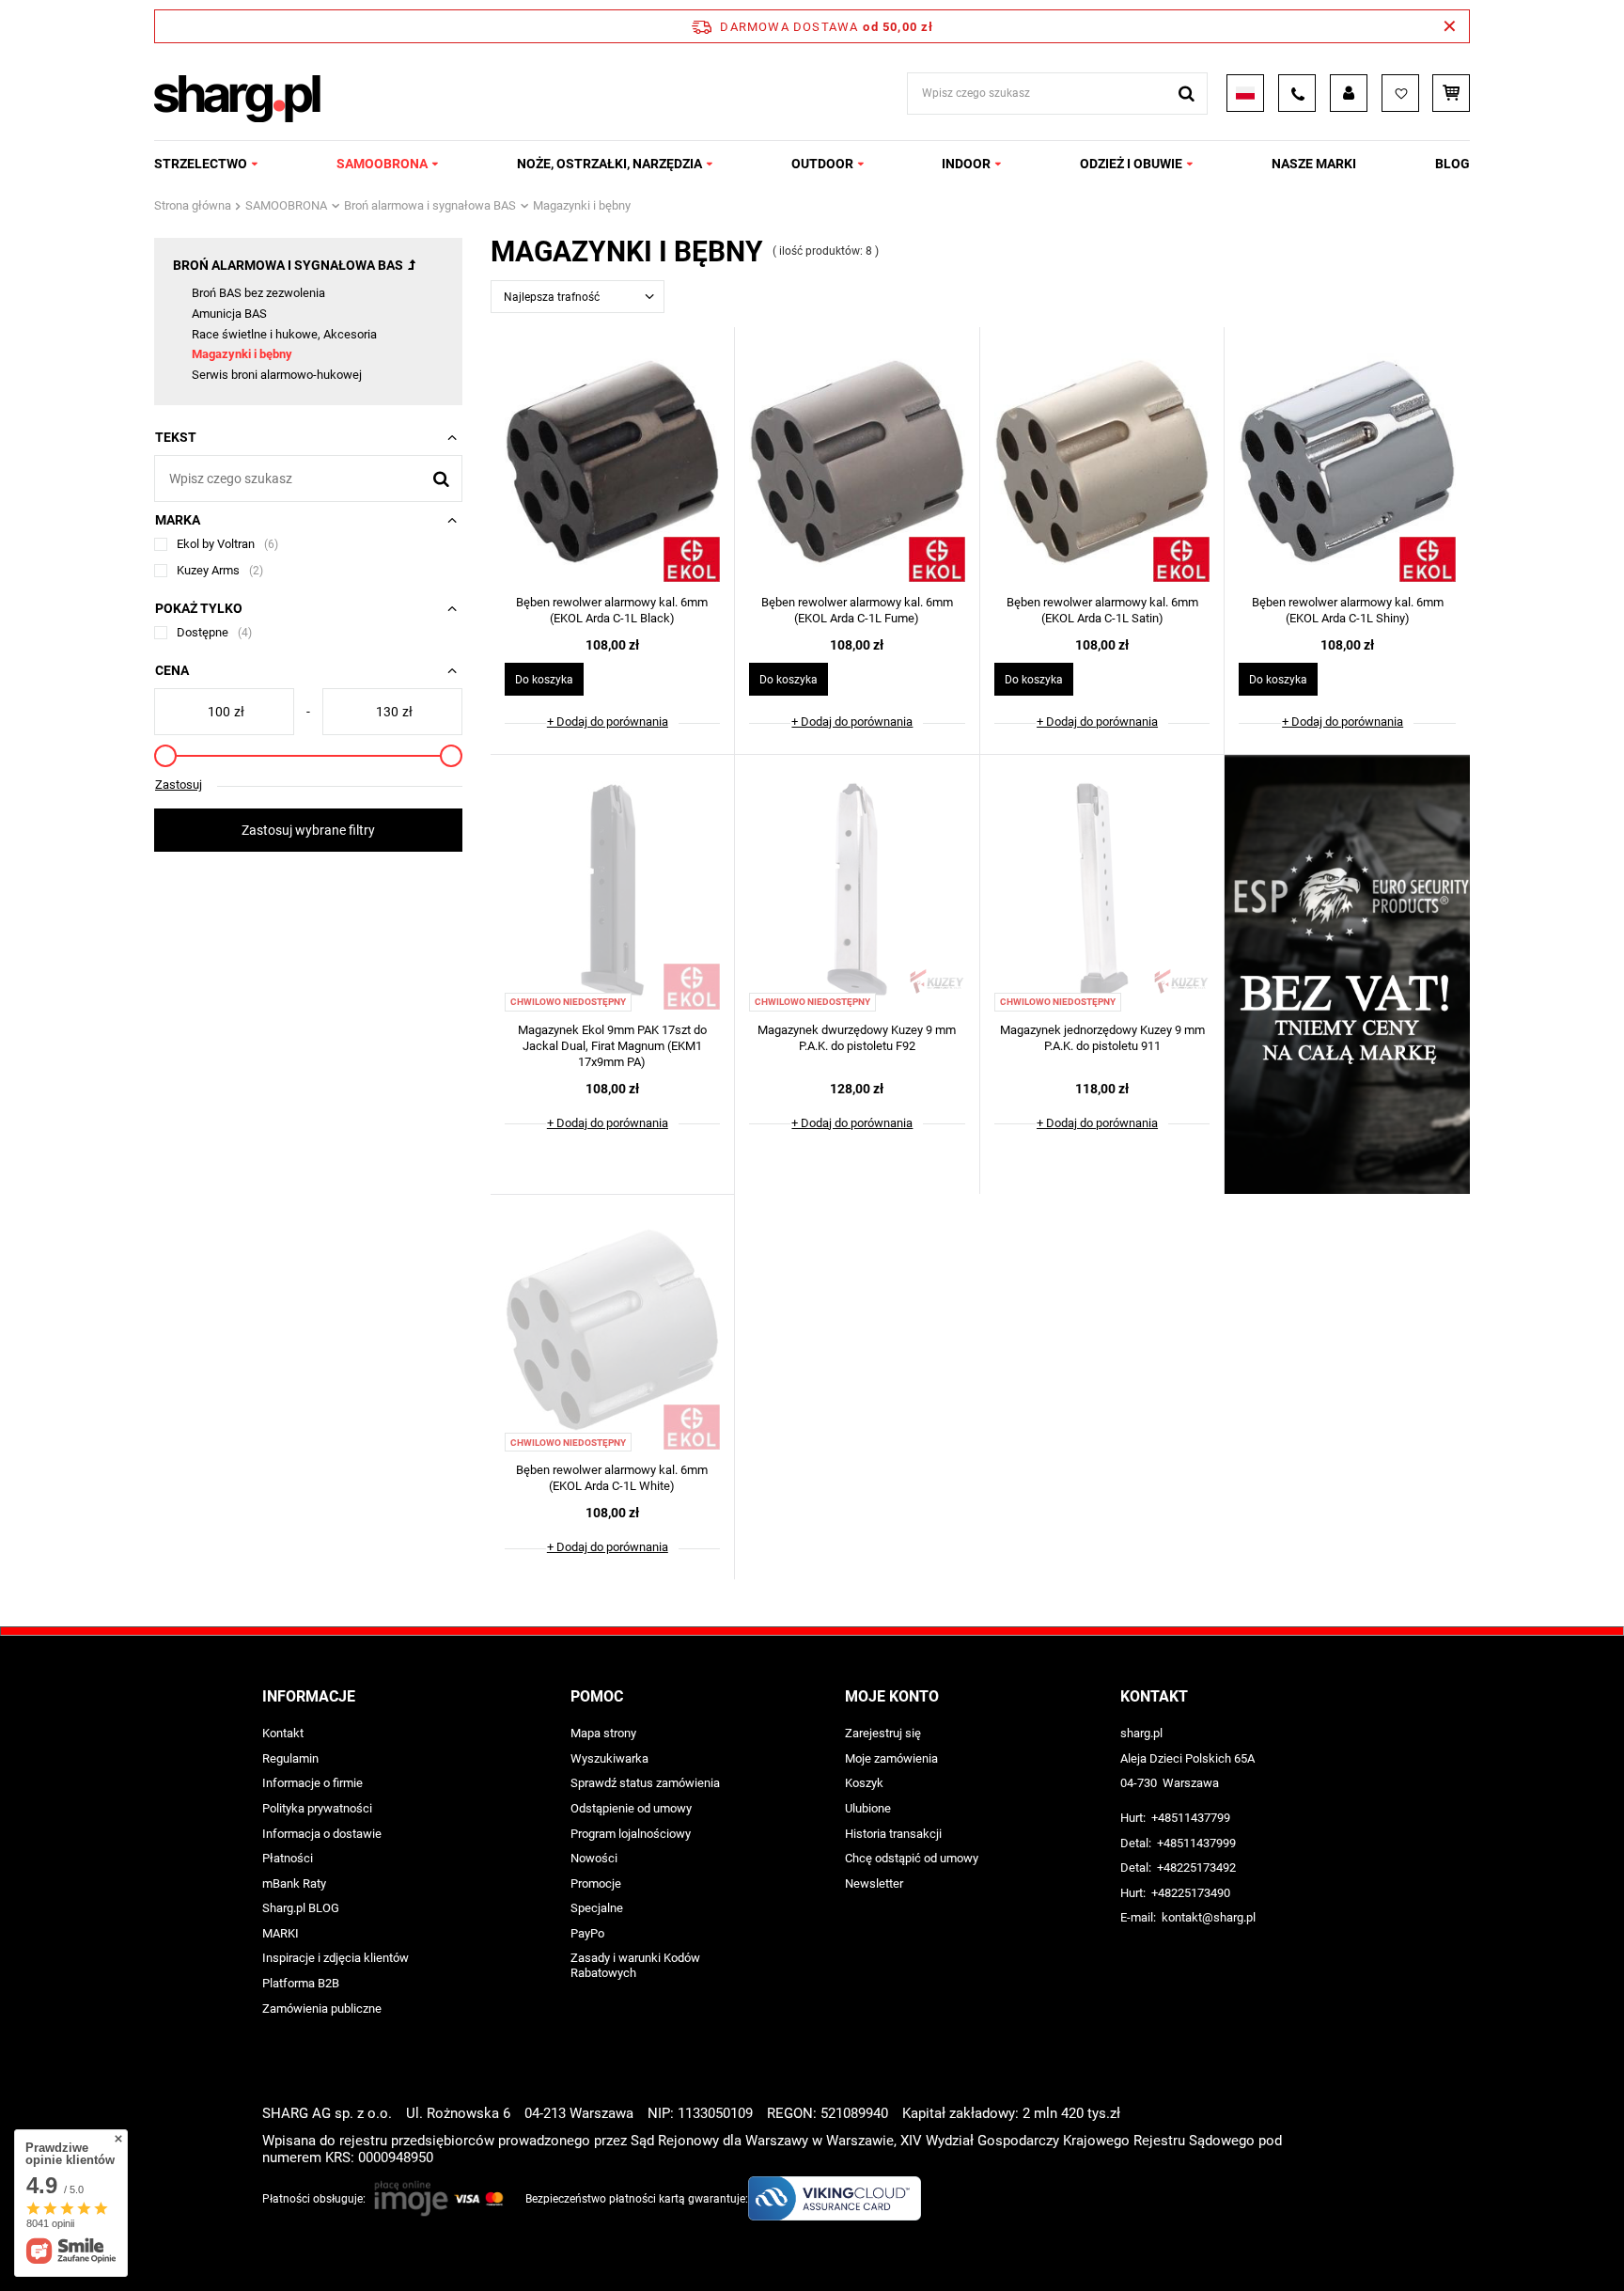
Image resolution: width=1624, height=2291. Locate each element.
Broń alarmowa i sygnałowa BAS (430, 205)
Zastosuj (179, 785)
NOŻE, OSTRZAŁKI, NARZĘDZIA (609, 164)
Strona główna (193, 205)
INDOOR (966, 164)
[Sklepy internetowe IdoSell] (1351, 2242)
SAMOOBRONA (382, 164)
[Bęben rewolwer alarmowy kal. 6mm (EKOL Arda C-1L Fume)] (857, 463)
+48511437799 (1191, 1818)
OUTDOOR (822, 164)
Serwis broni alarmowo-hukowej (277, 375)
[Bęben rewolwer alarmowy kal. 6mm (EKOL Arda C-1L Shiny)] (1347, 463)
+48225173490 (1191, 1893)
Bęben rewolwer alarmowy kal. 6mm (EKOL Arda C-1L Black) (612, 610)
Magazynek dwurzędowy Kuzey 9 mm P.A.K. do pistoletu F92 (857, 1038)
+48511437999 (1196, 1843)
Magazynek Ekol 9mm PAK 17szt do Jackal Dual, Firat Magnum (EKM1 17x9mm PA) (612, 1046)
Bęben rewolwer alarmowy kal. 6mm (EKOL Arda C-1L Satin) (1102, 610)
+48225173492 (1196, 1867)
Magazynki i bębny (242, 354)
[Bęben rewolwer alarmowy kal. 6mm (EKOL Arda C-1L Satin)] (1102, 463)
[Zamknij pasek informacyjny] (1450, 26)
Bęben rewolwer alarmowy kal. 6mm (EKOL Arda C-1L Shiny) (1348, 610)
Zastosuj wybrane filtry (308, 830)
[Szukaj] (1187, 94)
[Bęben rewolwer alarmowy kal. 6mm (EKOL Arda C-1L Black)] (613, 463)
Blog (1452, 164)
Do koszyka (544, 680)
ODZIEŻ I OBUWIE (1131, 164)
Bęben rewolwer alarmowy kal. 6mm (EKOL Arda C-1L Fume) (857, 610)
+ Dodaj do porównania (608, 722)
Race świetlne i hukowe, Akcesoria (284, 334)
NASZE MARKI (1314, 164)
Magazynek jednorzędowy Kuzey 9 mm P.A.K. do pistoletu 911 (1102, 1038)
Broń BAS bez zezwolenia (258, 293)
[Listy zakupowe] (1400, 93)
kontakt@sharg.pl (1209, 1917)
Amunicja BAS (229, 314)
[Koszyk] (1451, 93)
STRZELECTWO (201, 164)
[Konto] (1349, 93)
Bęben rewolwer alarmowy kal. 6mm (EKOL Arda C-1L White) (612, 1478)
